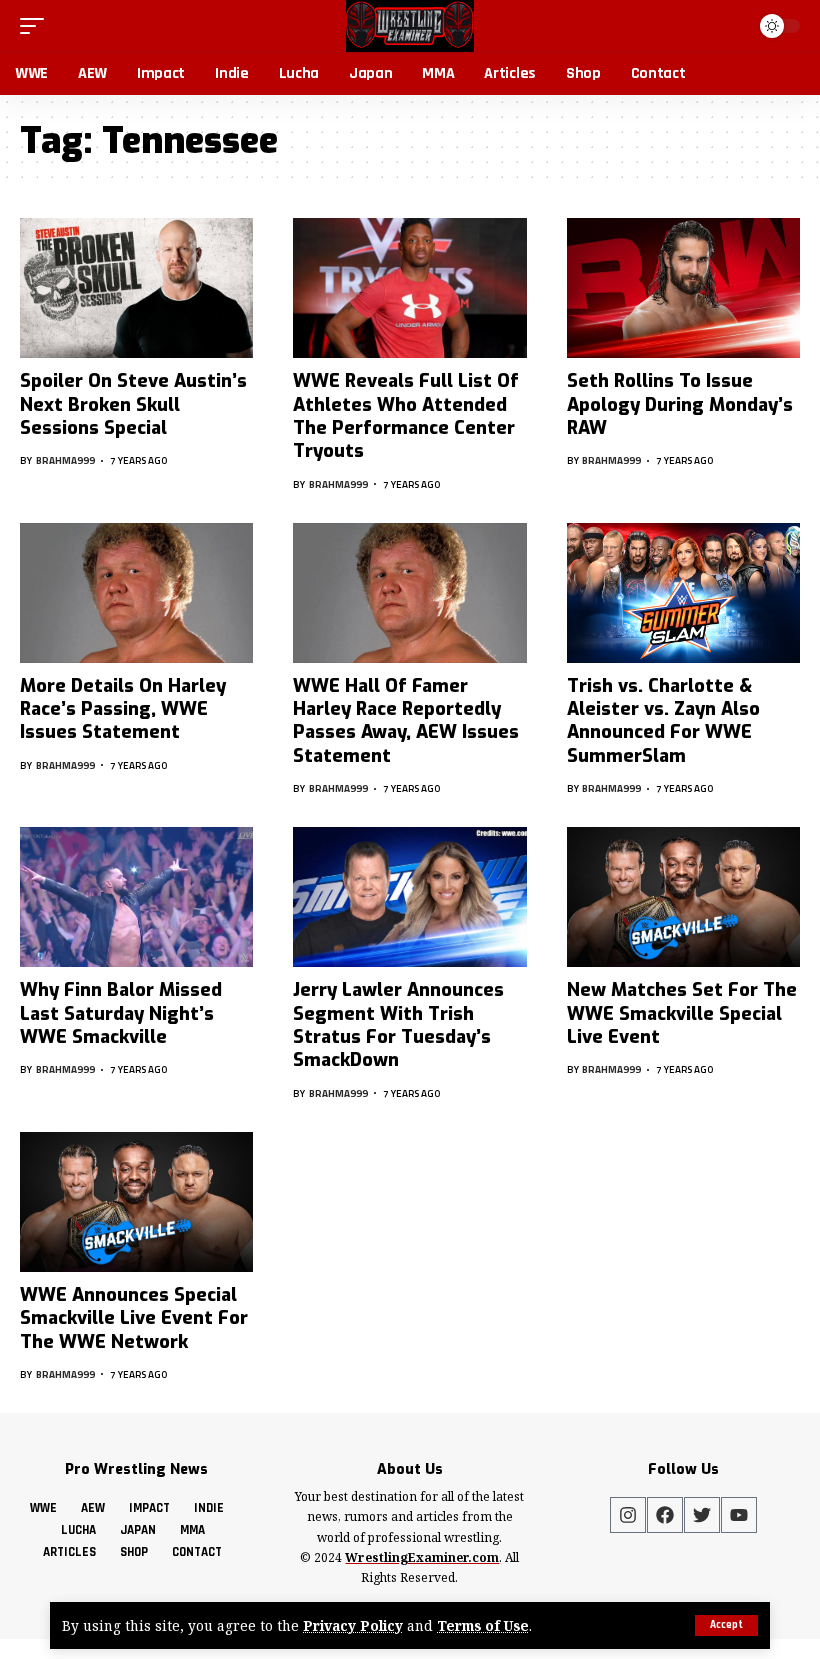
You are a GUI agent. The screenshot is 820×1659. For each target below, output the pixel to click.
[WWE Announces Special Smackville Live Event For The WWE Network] (136, 1202)
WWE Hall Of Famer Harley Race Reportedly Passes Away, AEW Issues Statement (406, 721)
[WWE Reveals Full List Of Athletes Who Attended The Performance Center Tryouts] (409, 288)
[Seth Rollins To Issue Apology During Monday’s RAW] (683, 288)
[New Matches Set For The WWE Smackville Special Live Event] (683, 897)
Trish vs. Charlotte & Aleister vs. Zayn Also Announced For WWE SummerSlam (663, 721)
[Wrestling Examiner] (409, 26)
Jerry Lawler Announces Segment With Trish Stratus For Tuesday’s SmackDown (398, 1025)
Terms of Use (483, 1625)
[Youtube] (739, 1515)
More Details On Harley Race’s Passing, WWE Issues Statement (123, 709)
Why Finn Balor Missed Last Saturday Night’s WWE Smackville (121, 1013)
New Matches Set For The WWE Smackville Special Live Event (682, 1013)
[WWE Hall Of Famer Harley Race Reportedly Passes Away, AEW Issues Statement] (409, 593)
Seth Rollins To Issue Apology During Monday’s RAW (680, 404)
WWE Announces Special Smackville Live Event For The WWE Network (134, 1318)
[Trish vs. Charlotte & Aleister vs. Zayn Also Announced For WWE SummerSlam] (683, 593)
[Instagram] (628, 1515)
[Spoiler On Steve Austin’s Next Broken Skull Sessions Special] (136, 288)
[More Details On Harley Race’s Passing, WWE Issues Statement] (136, 593)
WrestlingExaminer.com (422, 1557)
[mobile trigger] (37, 26)
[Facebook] (665, 1515)
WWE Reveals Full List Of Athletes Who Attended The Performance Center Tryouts (406, 416)
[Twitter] (702, 1515)
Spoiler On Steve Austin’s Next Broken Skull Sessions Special (133, 404)
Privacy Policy (353, 1625)
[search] (730, 26)
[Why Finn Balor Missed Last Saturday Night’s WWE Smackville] (136, 897)
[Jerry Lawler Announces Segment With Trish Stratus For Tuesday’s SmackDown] (409, 897)
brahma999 (65, 460)
